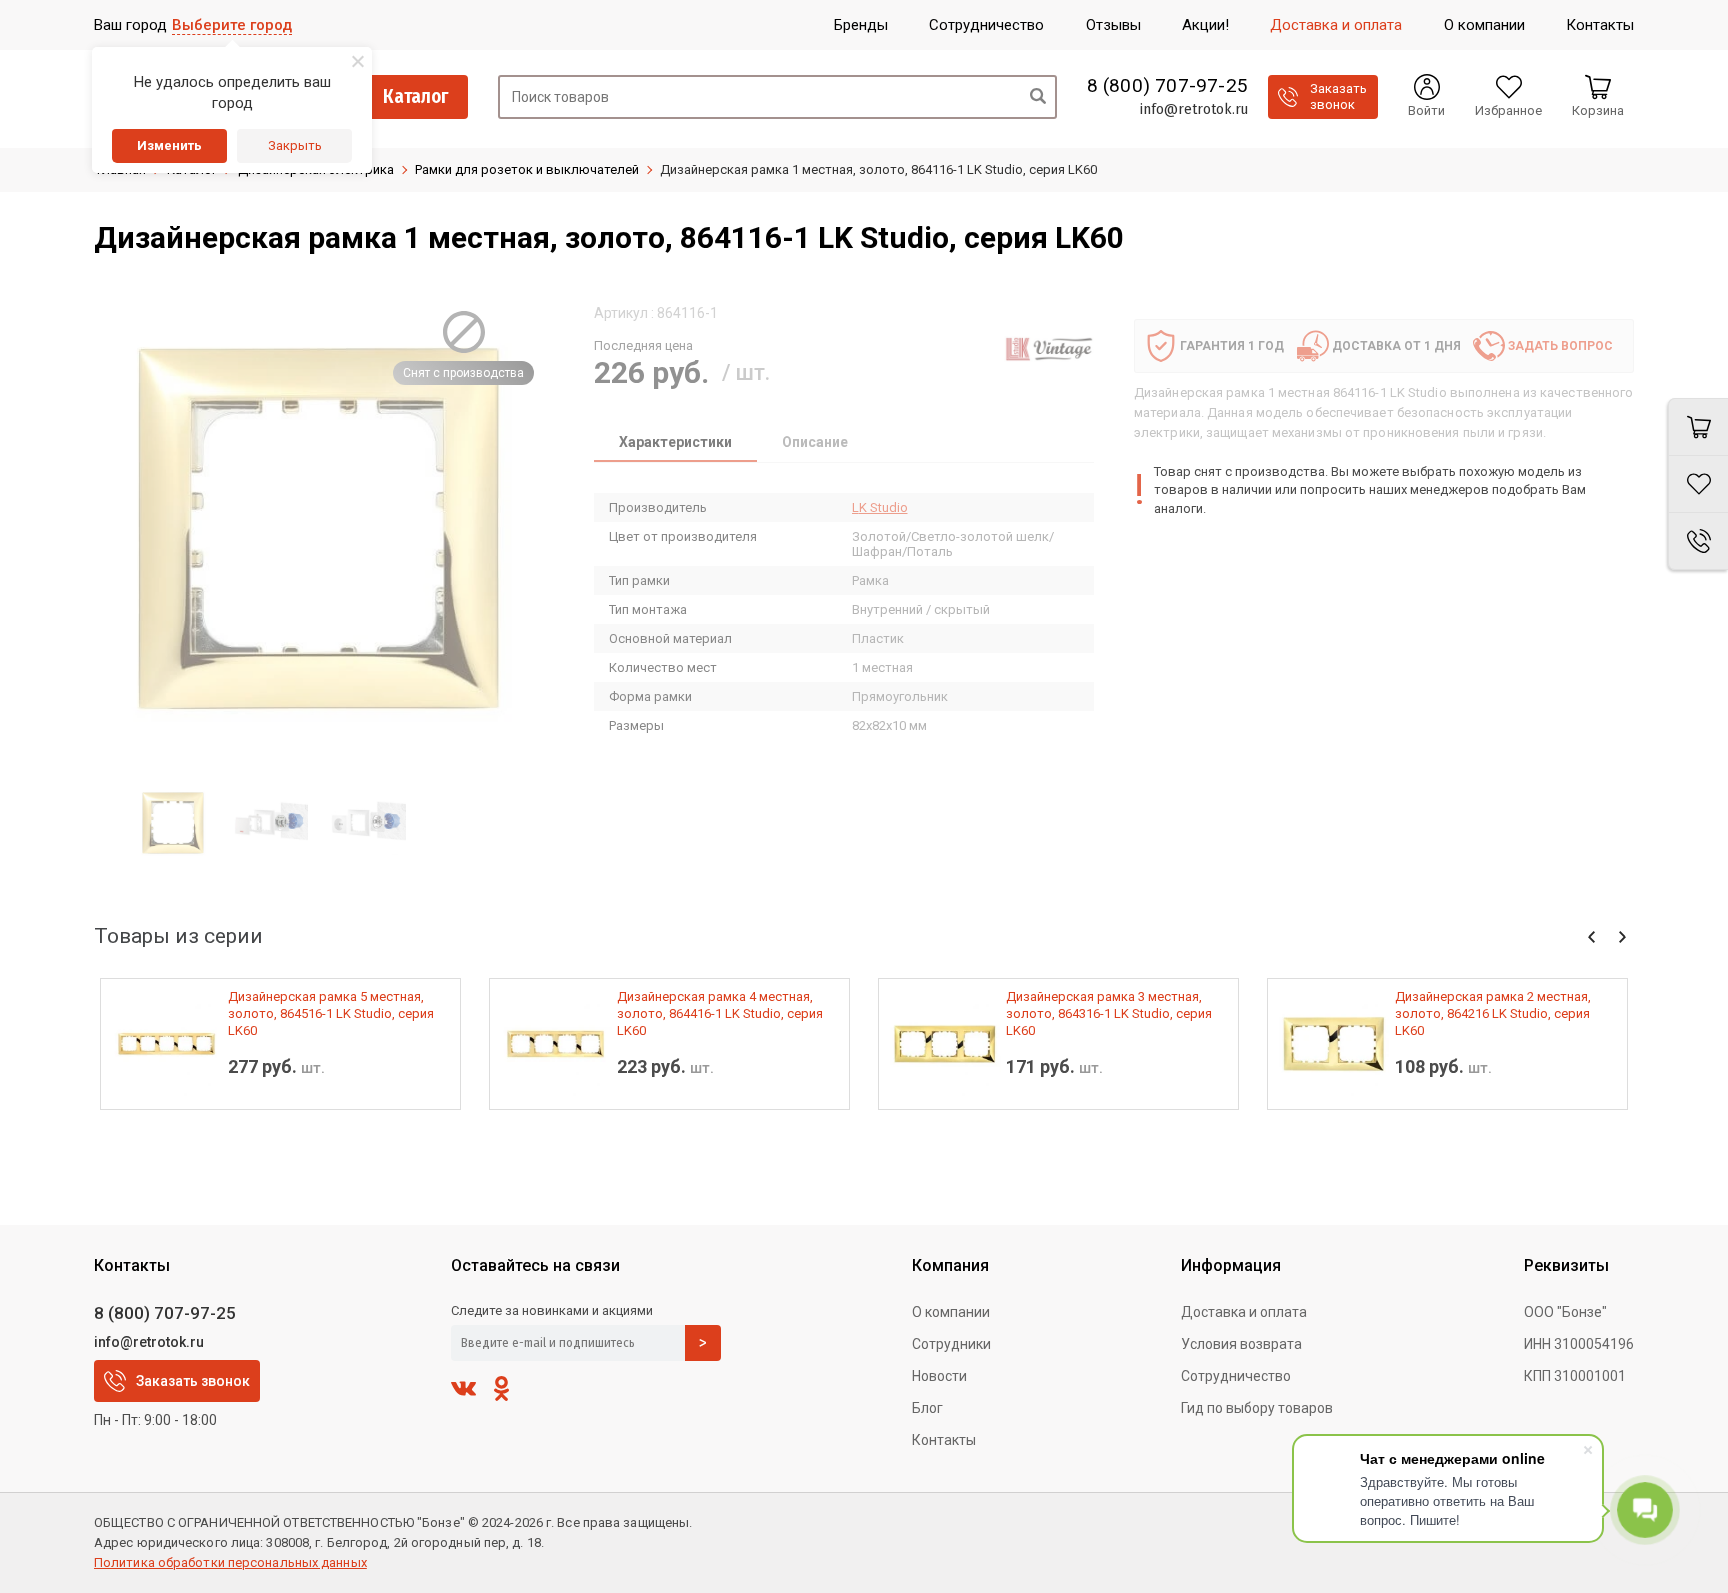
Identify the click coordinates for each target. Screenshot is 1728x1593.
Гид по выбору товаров (1257, 1408)
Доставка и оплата (1244, 1312)
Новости (939, 1376)
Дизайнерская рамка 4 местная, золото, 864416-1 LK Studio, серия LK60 (720, 1013)
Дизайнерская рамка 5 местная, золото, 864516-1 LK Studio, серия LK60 (331, 1013)
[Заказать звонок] (1698, 541)
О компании (951, 1312)
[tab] (675, 444)
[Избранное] (1698, 484)
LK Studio (880, 507)
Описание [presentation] (815, 442)
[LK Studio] (1049, 349)
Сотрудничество (1236, 1376)
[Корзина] (1698, 427)
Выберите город (232, 25)
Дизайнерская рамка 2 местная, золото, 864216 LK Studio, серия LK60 (1493, 1013)
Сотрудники (951, 1344)
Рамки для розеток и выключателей (527, 169)
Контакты (944, 1440)
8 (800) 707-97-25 (1167, 86)
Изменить (169, 145)
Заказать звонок (193, 1381)
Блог (927, 1408)
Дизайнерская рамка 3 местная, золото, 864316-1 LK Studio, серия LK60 (1109, 1013)
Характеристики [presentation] (675, 442)
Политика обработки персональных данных (230, 1562)
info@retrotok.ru (1193, 109)
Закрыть (295, 145)
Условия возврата (1241, 1344)
